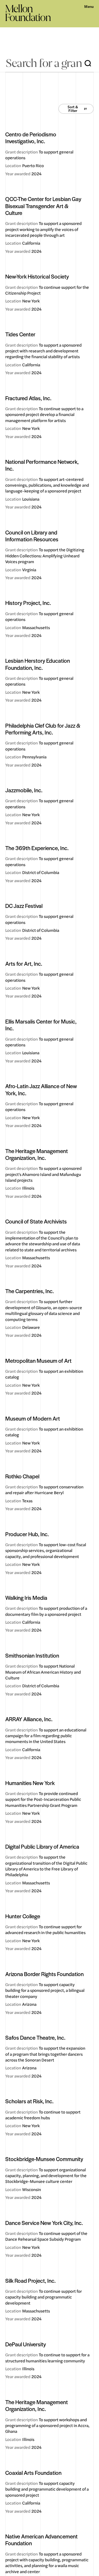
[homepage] (28, 13)
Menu (89, 7)
